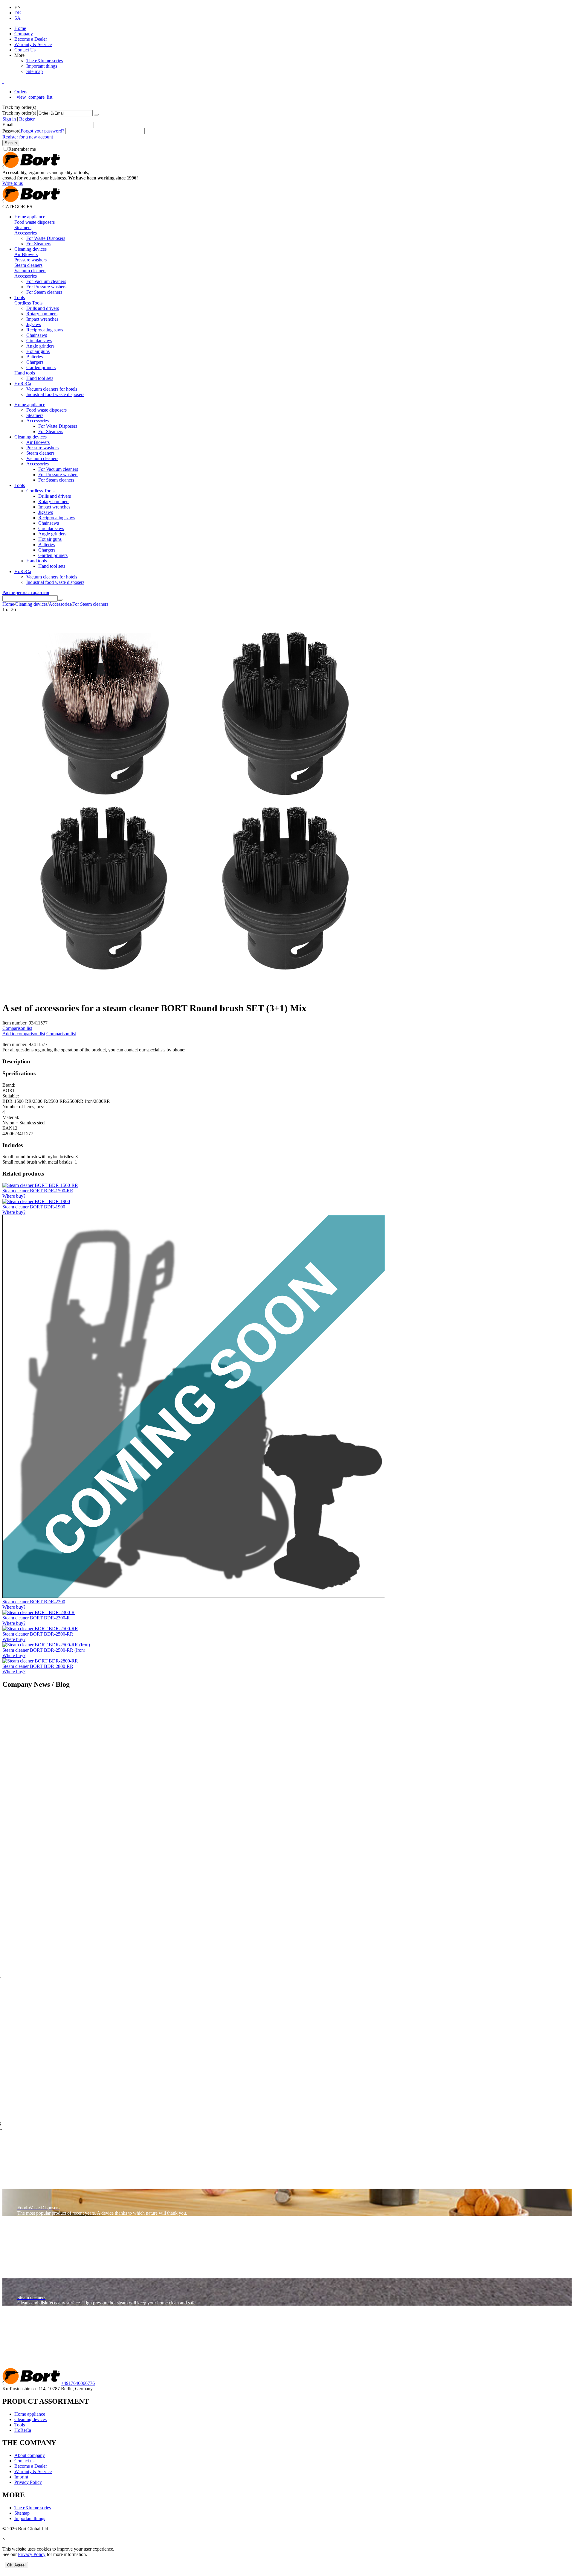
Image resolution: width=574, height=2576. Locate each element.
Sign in (9, 119)
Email (8, 125)
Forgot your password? (42, 131)
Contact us (24, 2461)
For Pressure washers (46, 287)
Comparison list (17, 1028)
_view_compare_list (33, 97)
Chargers (35, 362)
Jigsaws (34, 324)
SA (17, 18)
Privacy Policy (28, 2482)
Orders (21, 92)
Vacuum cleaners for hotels (52, 389)
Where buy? (14, 1196)
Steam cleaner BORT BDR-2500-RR (38, 1634)
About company (30, 2455)
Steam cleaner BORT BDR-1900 (34, 1207)
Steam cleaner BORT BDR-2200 (34, 1602)
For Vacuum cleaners (46, 281)
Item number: (15, 1023)
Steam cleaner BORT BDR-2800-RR (38, 1666)
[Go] (96, 115)
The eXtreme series (45, 61)
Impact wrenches (42, 319)
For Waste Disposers (46, 238)
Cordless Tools (28, 303)
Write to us (13, 183)
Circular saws (39, 341)
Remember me (22, 149)
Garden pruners (41, 367)
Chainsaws (37, 335)
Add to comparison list (24, 1034)
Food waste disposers (35, 222)
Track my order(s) (19, 113)
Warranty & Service (33, 44)
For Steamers (39, 244)
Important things (42, 66)
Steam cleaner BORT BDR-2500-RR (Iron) (44, 1650)
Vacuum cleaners (30, 271)
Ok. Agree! (16, 2565)
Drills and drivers (43, 308)
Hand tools (25, 373)
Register (27, 119)
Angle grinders (40, 346)
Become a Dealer (31, 39)
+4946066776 (78, 2383)
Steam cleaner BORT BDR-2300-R (36, 1618)
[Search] (60, 600)
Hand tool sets (40, 378)
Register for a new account (28, 137)
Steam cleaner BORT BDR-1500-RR (38, 1191)
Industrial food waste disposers (55, 394)
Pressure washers (30, 260)
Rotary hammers (42, 314)
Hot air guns (38, 351)
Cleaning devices (30, 249)
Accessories (26, 233)
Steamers (23, 227)
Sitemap (22, 2513)
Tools (20, 297)
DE (18, 13)
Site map (35, 71)
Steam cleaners (28, 265)
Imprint (21, 2477)
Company (24, 34)
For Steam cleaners (44, 292)
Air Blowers (26, 254)
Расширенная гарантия (26, 592)
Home (20, 28)
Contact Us (25, 50)
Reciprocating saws (45, 330)
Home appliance (30, 217)
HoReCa (23, 384)
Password (12, 131)
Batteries (35, 357)
